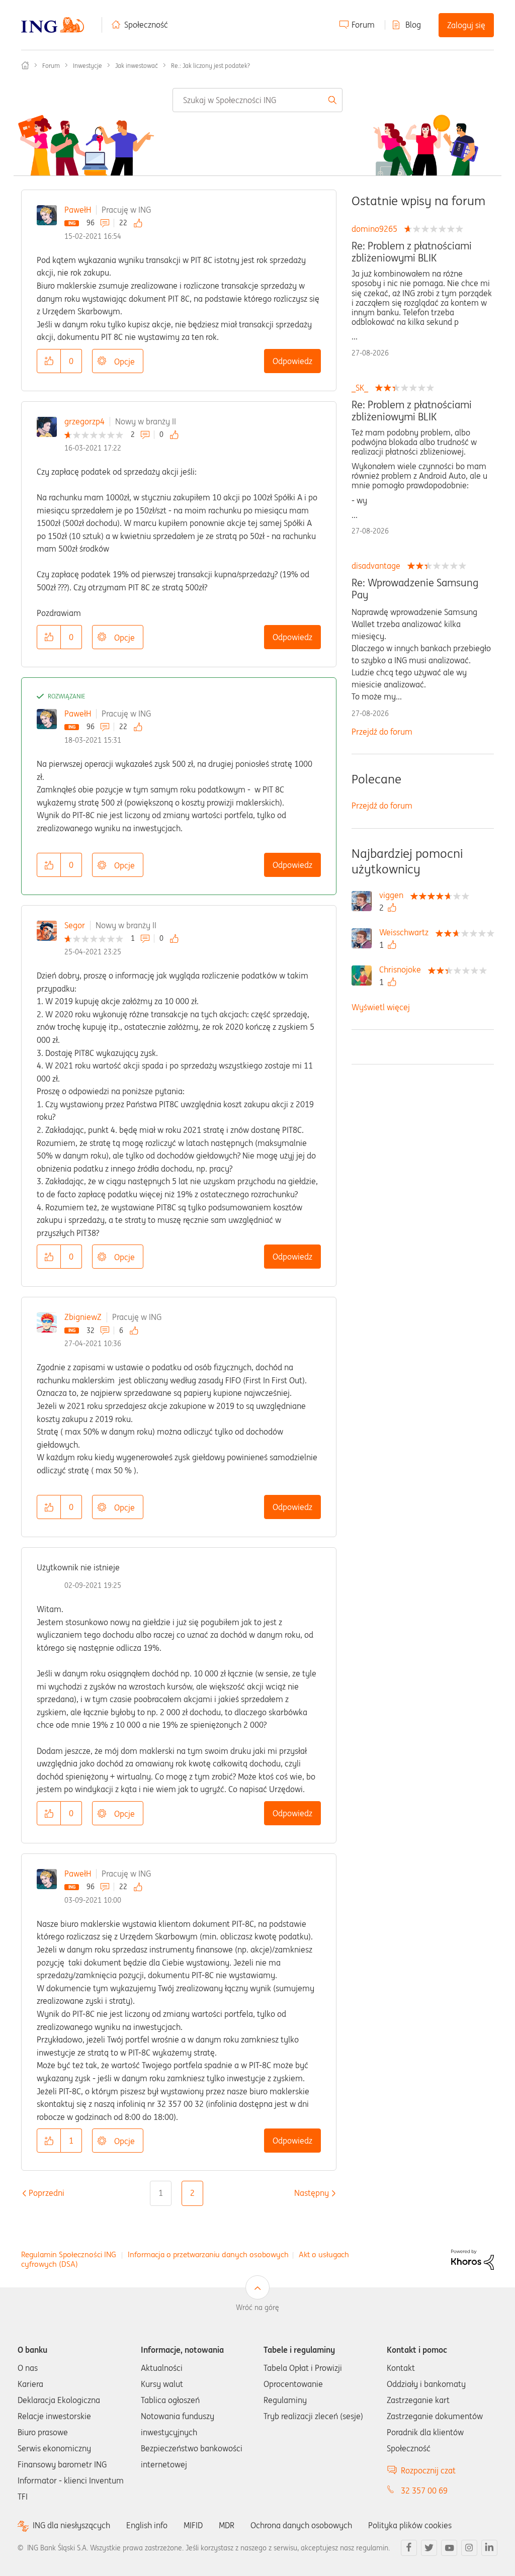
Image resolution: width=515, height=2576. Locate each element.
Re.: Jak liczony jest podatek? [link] (210, 66)
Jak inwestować (137, 66)
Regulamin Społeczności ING (69, 2254)
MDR (227, 2525)
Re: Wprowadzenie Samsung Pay (415, 589)
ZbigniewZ (83, 1317)
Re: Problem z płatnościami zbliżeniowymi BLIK (412, 252)
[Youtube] (449, 2548)
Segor (75, 925)
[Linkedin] (489, 2548)
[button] (49, 361)
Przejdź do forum (382, 732)
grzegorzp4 (84, 421)
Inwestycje (88, 66)
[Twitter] (429, 2548)
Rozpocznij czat (428, 2470)
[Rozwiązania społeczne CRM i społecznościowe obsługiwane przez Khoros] (473, 2259)
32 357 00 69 (424, 2491)
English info (147, 2525)
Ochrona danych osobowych (301, 2525)
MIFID (193, 2525)
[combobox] (257, 100)
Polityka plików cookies (410, 2525)
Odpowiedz (292, 361)
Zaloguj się (466, 25)
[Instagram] (469, 2548)
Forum (363, 25)
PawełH (78, 210)
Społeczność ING (25, 65)
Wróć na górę (257, 2307)
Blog (413, 25)
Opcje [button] (124, 362)
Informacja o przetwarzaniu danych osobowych (208, 2254)
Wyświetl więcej (381, 1007)
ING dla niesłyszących (71, 2525)
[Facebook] (409, 2548)
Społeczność (146, 25)
